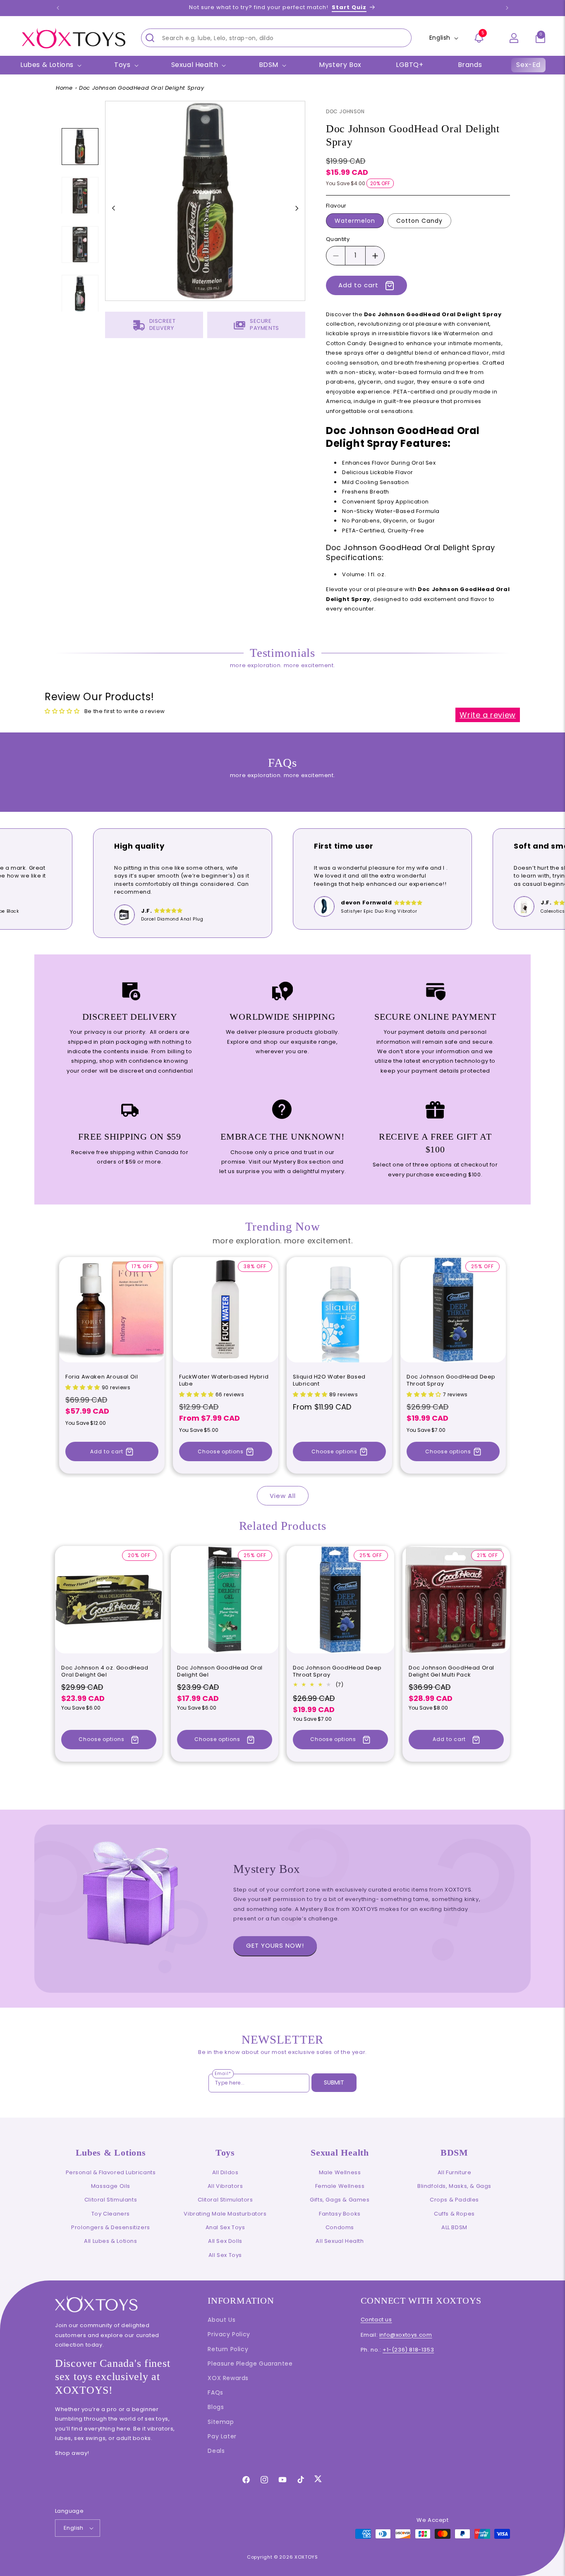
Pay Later (222, 2436)
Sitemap (221, 2422)
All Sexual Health (340, 2241)
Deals (216, 2451)
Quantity (338, 240)
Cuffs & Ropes (454, 2214)
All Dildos (225, 2172)
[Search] (150, 38)
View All (283, 1496)
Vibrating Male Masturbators (225, 2214)
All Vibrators (225, 2186)
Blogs (216, 2407)
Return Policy (228, 2349)
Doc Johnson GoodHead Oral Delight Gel (220, 1672)
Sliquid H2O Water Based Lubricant (329, 1381)
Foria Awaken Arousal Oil (102, 1377)
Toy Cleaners (111, 2214)
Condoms (340, 2227)
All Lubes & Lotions (110, 2241)
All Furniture (455, 2172)
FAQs (215, 2392)
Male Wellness (340, 2172)
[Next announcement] (507, 8)
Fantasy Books (340, 2214)
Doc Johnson (345, 111)
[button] (540, 38)
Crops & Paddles (454, 2200)
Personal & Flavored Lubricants (111, 2172)
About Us (221, 2320)
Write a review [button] (487, 715)
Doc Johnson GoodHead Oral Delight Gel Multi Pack (451, 1672)
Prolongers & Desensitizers (111, 2227)
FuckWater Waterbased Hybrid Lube (224, 1381)
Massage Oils (111, 2186)
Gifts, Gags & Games (340, 2200)
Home (64, 88)
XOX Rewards (228, 2378)
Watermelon (355, 221)
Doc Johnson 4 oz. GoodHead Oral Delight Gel (105, 1672)
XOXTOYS (306, 2557)
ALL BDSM (454, 2227)
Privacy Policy (229, 2334)
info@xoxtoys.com (406, 2335)
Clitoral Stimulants (111, 2200)
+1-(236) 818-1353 (408, 2350)
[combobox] (276, 38)
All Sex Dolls (225, 2241)
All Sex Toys (225, 2255)
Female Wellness (340, 2186)
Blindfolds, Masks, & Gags (454, 2186)
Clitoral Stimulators (225, 2200)
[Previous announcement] (58, 8)
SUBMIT (334, 2082)
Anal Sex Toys (225, 2227)
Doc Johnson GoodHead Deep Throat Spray (451, 1381)
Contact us (376, 2320)
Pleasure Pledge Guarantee (250, 2364)
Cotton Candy (419, 221)
